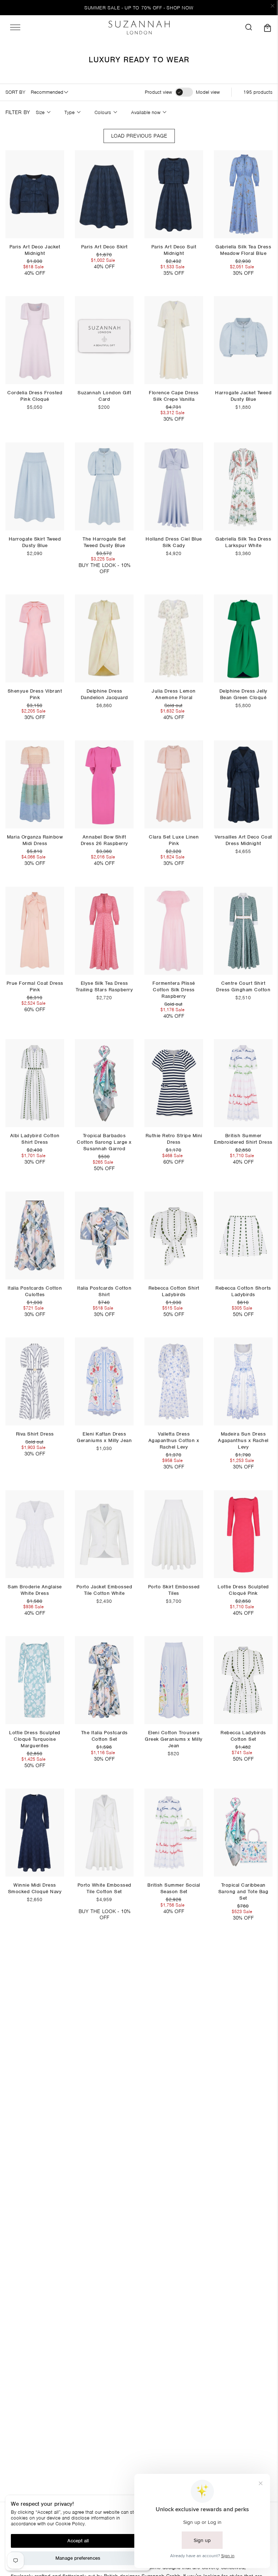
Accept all (78, 2541)
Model (208, 92)
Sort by (15, 92)
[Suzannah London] (139, 28)
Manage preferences (78, 2558)
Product (158, 92)
